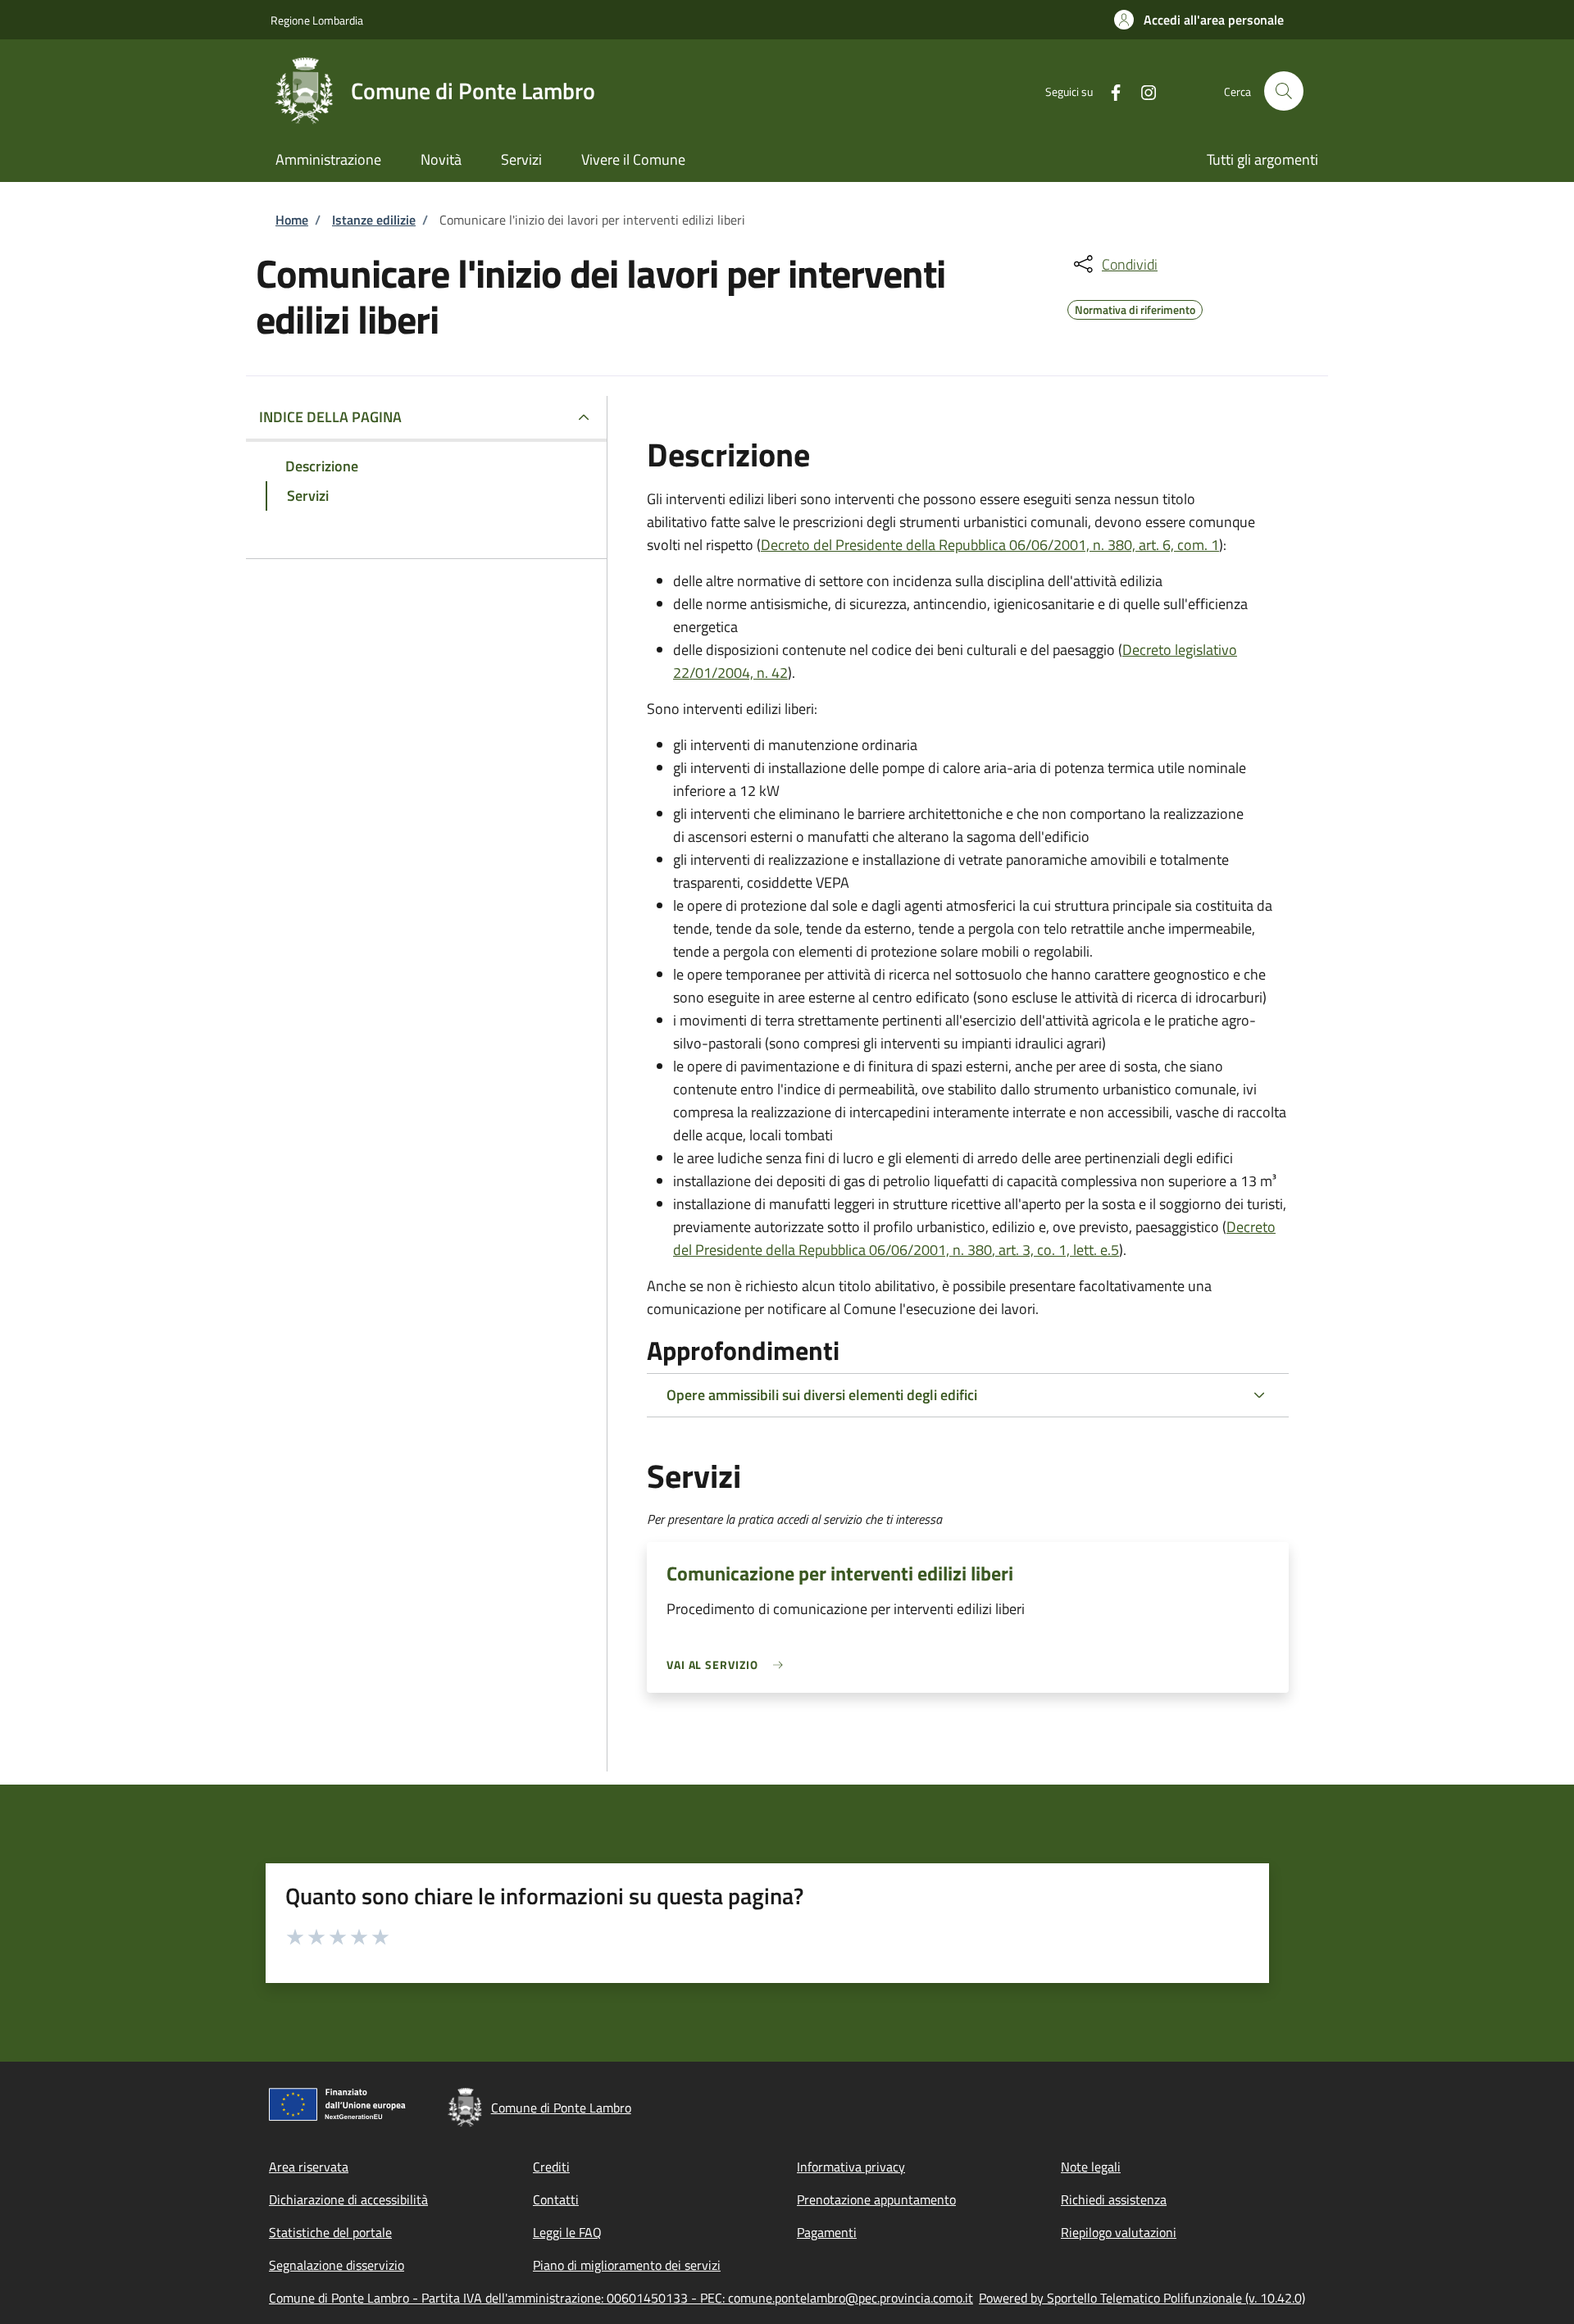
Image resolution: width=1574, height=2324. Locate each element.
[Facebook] (1109, 91)
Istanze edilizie (374, 220)
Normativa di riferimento (1135, 307)
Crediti (551, 2167)
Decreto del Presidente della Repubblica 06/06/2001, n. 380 (974, 1238)
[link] (729, 1665)
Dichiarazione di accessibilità (348, 2199)
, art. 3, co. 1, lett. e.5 (1055, 1250)
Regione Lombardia (317, 20)
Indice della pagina (330, 417)
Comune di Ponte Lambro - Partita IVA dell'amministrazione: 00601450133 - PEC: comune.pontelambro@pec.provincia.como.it (621, 2298)
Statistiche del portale (330, 2232)
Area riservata (309, 2167)
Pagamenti (827, 2232)
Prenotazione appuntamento (876, 2199)
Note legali (1091, 2167)
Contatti (556, 2199)
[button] (1199, 20)
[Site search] (1284, 91)
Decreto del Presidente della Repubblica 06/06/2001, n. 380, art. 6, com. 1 (990, 545)
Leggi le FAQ (567, 2232)
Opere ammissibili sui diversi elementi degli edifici (822, 1395)
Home (292, 220)
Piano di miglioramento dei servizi (627, 2265)
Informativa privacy (851, 2167)
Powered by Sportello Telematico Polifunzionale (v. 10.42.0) (1142, 2298)
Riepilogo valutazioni (1119, 2232)
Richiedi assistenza (1114, 2199)
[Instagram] (1142, 91)
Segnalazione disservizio (337, 2265)
